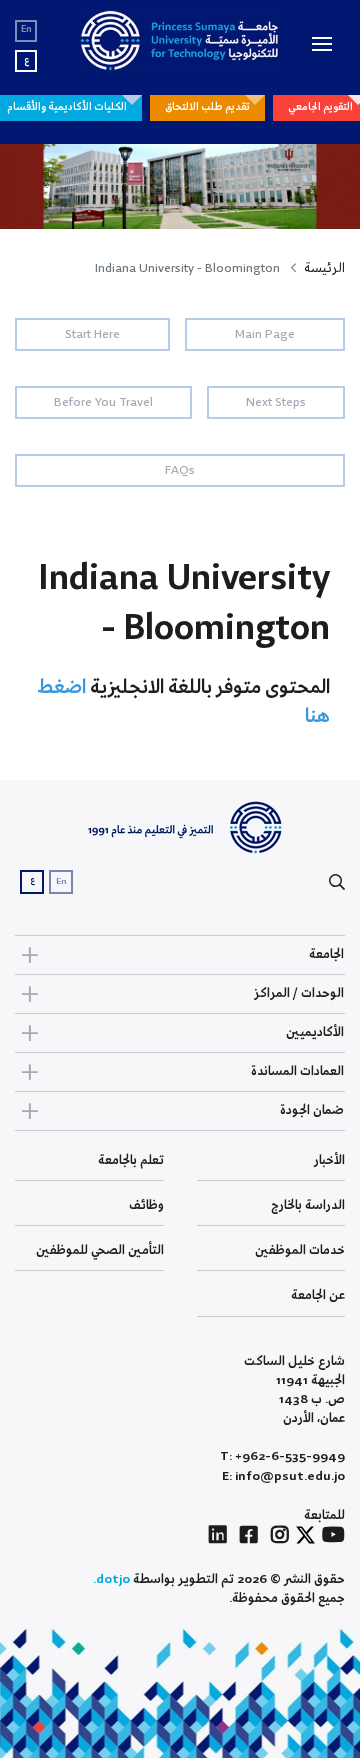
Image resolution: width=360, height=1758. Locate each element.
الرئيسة (324, 268)
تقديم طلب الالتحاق (207, 107)
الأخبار (329, 1160)
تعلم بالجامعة (131, 1160)
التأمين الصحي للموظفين (100, 1250)
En (26, 29)
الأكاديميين (315, 1032)
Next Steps (276, 402)
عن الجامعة (318, 1295)
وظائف (146, 1205)
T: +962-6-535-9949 (282, 1456)
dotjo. (111, 1579)
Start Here (92, 334)
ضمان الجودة (312, 1110)
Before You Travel (103, 402)
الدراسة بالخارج (308, 1205)
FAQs (180, 470)
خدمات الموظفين (300, 1250)
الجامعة (326, 954)
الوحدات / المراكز (299, 993)
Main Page (265, 334)
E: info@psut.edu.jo (283, 1476)
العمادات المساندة (297, 1071)
